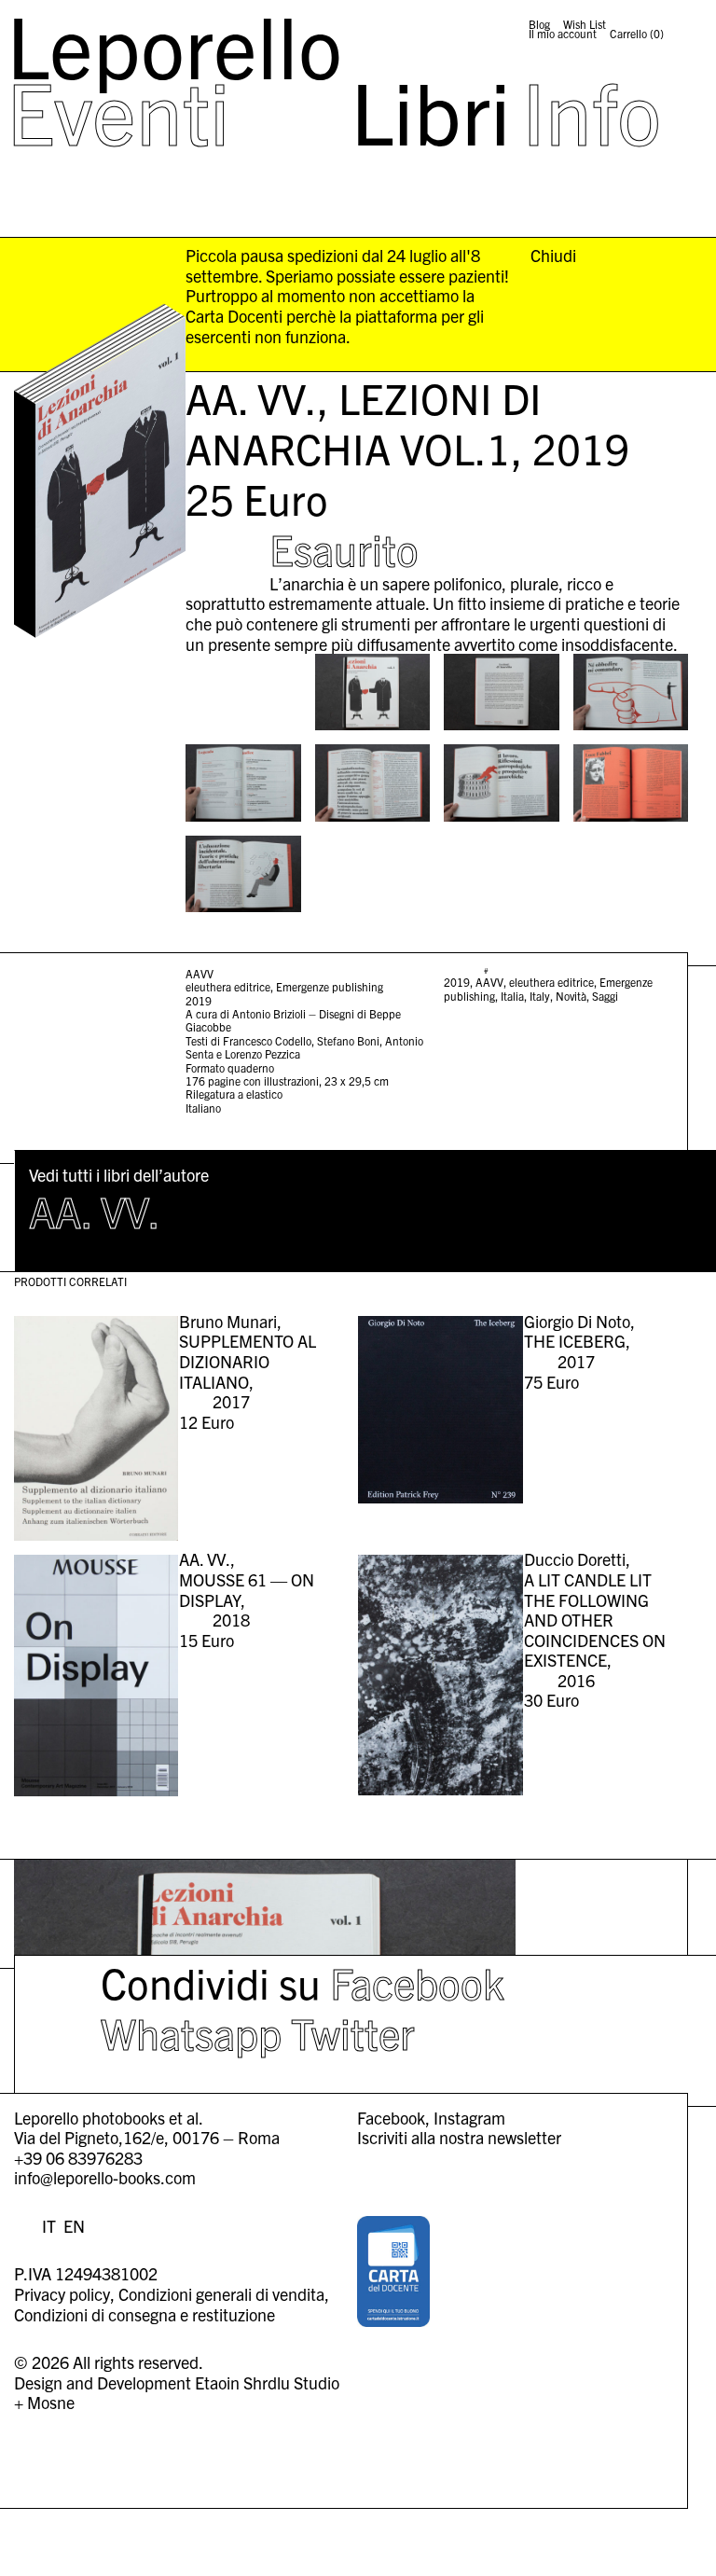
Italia (512, 996)
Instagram (469, 2118)
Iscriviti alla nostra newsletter (459, 2137)
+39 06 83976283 (78, 2158)
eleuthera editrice (551, 982)
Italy (540, 996)
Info (592, 110)
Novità (571, 996)
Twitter (353, 2032)
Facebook (417, 1981)
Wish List (585, 24)
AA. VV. (95, 1210)
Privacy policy (62, 2294)
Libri (431, 110)
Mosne (51, 2402)
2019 (457, 982)
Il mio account (563, 34)
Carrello (637, 34)
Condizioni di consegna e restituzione (145, 2314)
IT (49, 2226)
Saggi (605, 996)
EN (74, 2226)
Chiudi (553, 256)
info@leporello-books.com (105, 2177)
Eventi (118, 110)
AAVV (489, 982)
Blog (539, 24)
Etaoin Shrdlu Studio (267, 2382)
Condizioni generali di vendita (221, 2294)
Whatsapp (191, 2032)
